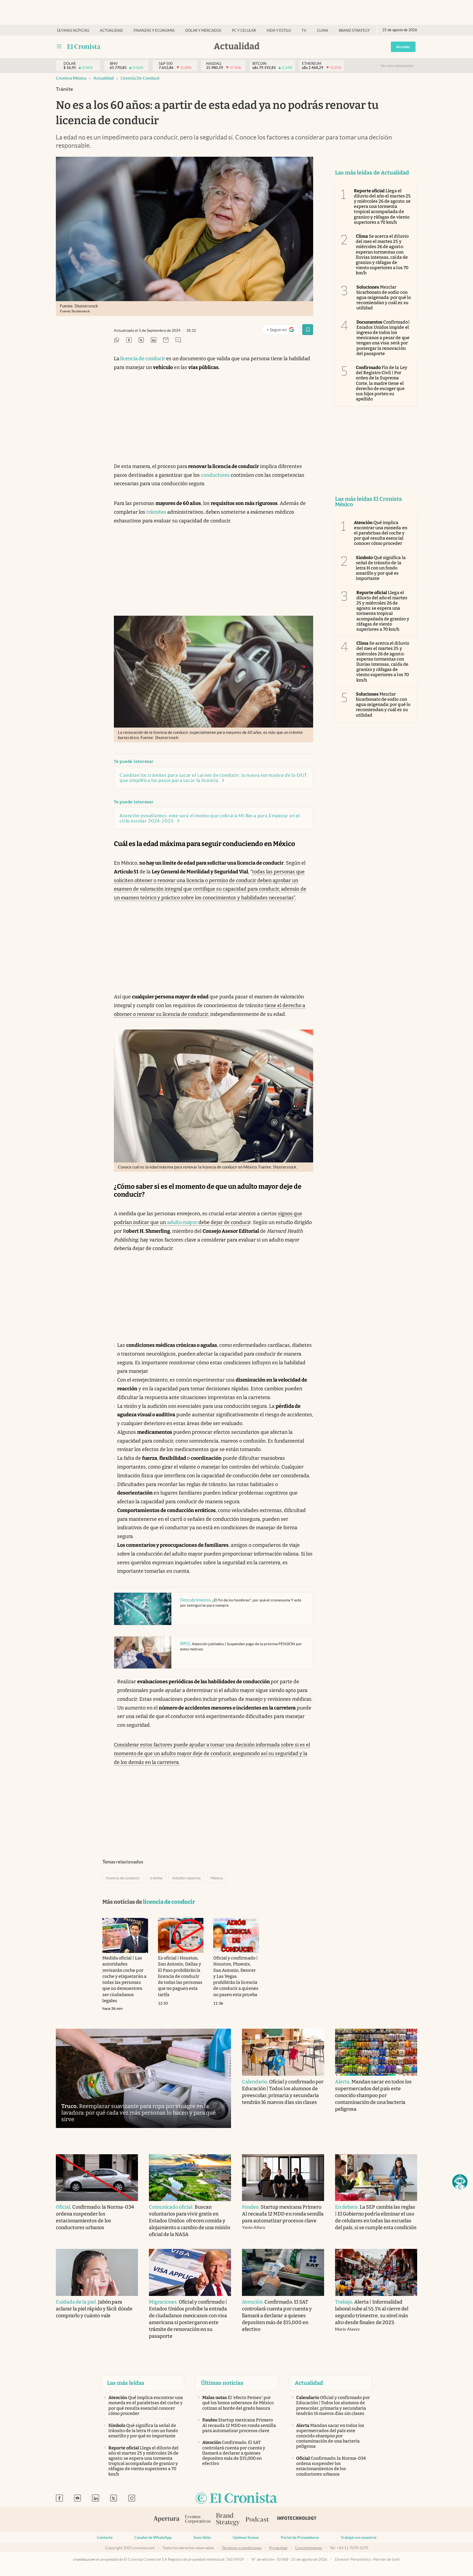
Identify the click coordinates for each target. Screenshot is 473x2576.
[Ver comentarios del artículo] (178, 340)
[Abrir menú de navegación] (59, 46)
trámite (156, 1878)
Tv (304, 30)
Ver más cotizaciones (397, 66)
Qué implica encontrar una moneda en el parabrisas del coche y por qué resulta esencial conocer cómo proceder (381, 533)
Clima (323, 30)
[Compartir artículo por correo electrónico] (166, 340)
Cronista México (71, 78)
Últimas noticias (73, 30)
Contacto (105, 2537)
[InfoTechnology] (297, 2520)
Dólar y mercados (203, 30)
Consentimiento (309, 2548)
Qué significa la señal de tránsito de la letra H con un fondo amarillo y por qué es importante (381, 568)
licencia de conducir (140, 78)
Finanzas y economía (154, 30)
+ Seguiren (283, 331)
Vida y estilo (279, 30)
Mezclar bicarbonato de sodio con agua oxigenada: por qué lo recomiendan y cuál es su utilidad (384, 298)
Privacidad (278, 2548)
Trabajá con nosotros (359, 2537)
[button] (460, 2182)
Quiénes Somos (246, 2537)
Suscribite (202, 2537)
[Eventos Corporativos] (198, 2520)
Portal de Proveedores (300, 2537)
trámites (156, 512)
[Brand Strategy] (228, 2520)
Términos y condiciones (242, 2548)
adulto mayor (182, 1222)
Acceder (403, 47)
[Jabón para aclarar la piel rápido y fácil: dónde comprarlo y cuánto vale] (97, 2272)
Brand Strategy (354, 30)
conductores (215, 475)
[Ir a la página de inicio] (84, 46)
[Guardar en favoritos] (308, 330)
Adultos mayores (186, 1878)
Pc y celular (244, 30)
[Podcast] (257, 2520)
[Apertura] (166, 2520)
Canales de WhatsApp (153, 2537)
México (217, 1878)
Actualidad (111, 30)
